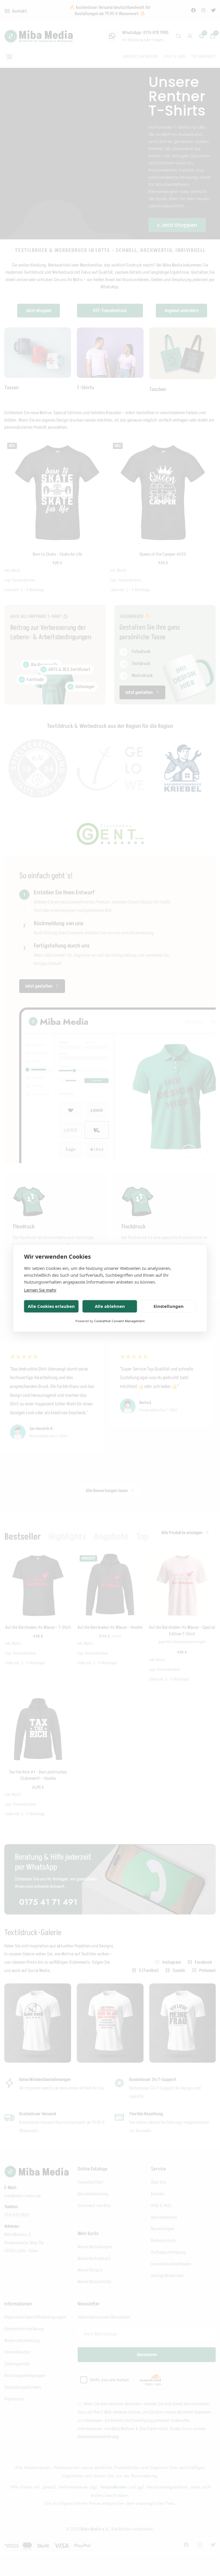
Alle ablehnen (110, 1306)
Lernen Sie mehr (40, 1290)
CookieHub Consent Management (119, 1321)
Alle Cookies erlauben (51, 1306)
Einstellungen (169, 1306)
